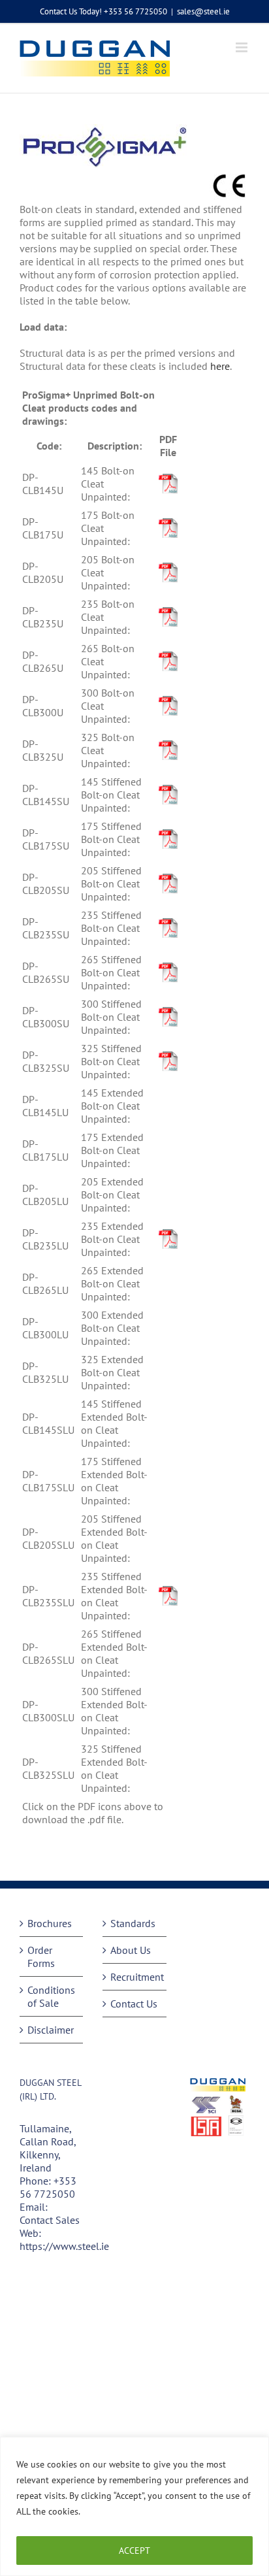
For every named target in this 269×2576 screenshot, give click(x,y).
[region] (134, 2506)
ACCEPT (134, 2551)
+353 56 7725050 (48, 2187)
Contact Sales (50, 2220)
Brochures (50, 1923)
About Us (131, 1950)
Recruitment (135, 1977)
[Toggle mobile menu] (243, 47)
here (220, 366)
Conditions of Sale (51, 1996)
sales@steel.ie (203, 11)
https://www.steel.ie (64, 2246)
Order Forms (41, 1957)
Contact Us (134, 2004)
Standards (133, 1923)
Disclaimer (51, 2030)
